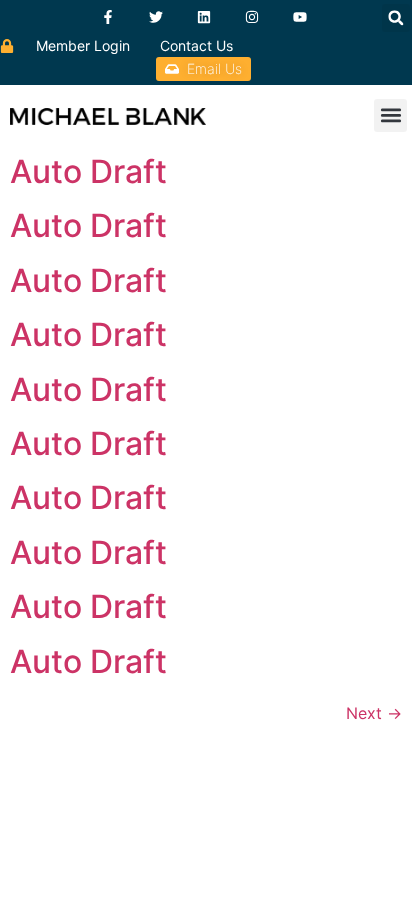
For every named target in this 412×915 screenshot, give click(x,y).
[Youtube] (300, 17)
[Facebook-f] (108, 17)
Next (374, 713)
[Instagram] (252, 17)
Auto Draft (88, 171)
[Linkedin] (204, 17)
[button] (396, 18)
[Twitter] (156, 17)
